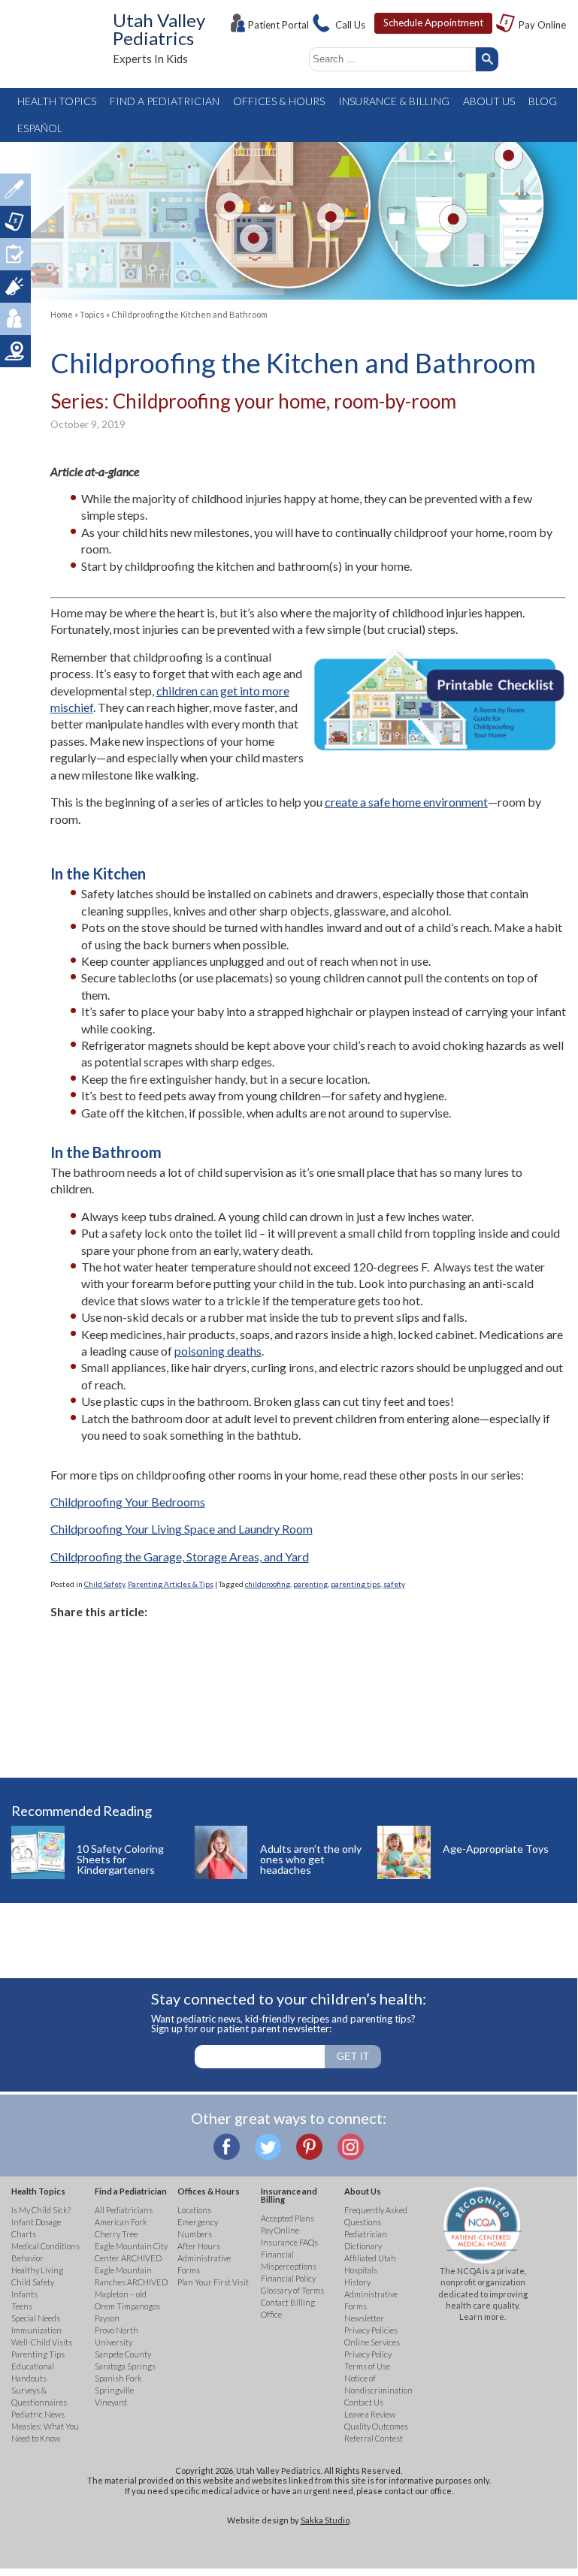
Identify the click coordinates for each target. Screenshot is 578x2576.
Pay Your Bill (15, 222)
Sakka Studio (325, 2520)
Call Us (350, 25)
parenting (310, 1584)
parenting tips (356, 1584)
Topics (92, 314)
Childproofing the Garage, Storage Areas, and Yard (180, 1556)
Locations (15, 351)
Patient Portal (278, 25)
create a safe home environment (406, 802)
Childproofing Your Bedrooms (128, 1502)
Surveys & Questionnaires (15, 254)
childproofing (268, 1584)
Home (62, 314)
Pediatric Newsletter (15, 287)
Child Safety (104, 1584)
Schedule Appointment (433, 23)
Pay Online (542, 25)
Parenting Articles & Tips (171, 1584)
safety (394, 1584)
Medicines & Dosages (15, 190)
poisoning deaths (218, 1351)
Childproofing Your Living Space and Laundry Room (182, 1529)
